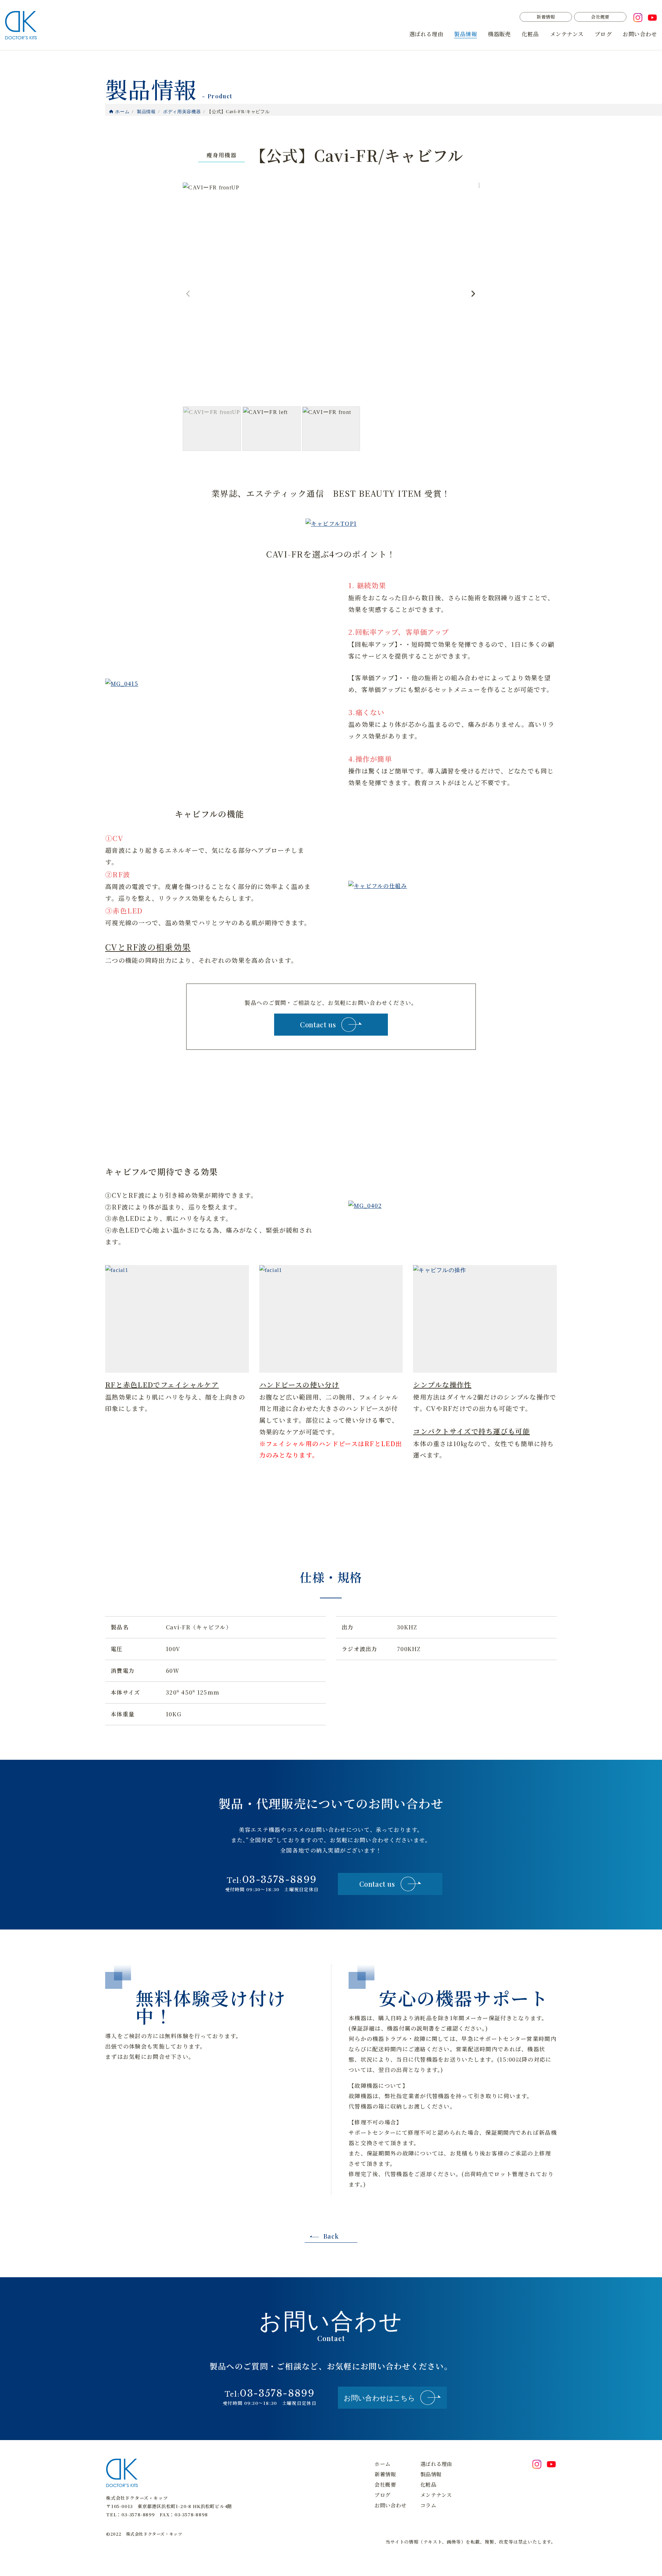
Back (331, 2236)
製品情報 (465, 34)
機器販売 (499, 34)
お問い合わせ (640, 34)
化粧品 (530, 34)
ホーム (382, 2464)
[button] (473, 294)
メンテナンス (567, 34)
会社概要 (600, 17)
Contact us (318, 1024)
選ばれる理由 (426, 34)
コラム (428, 2505)
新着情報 (546, 17)
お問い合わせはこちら (379, 2397)
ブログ (603, 34)
